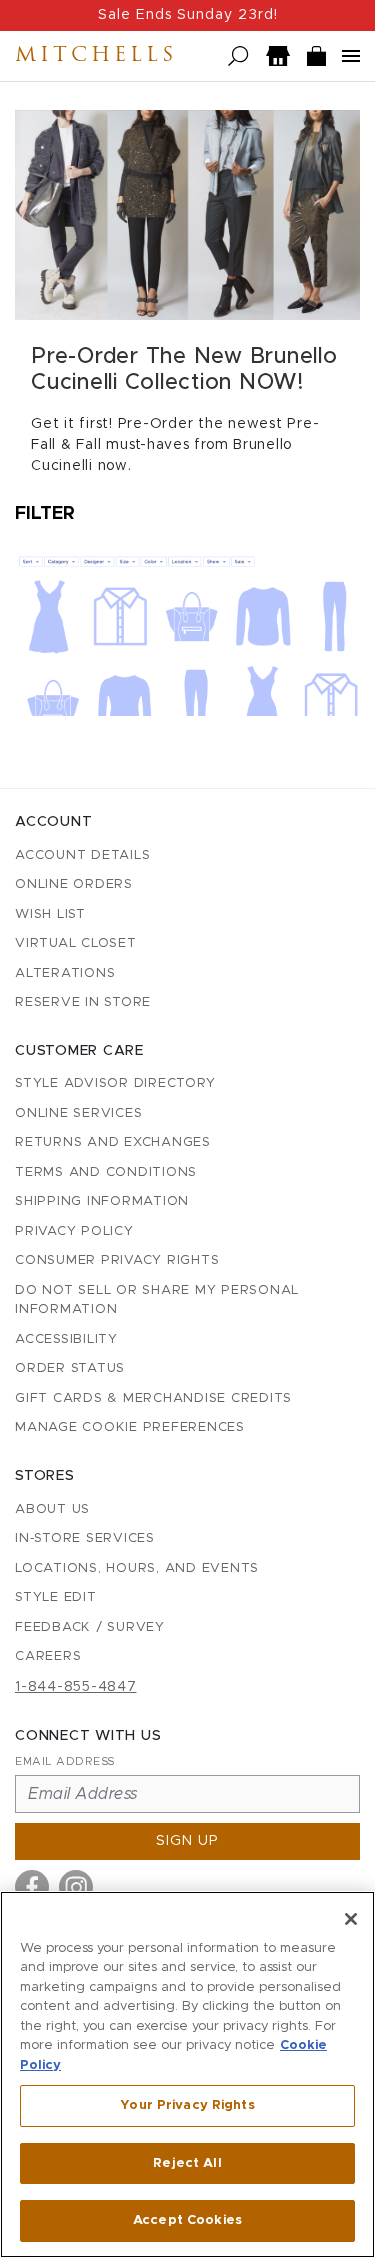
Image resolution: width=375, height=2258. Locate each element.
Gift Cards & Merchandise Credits (153, 1398)
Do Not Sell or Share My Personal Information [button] (157, 1300)
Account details (82, 855)
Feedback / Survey (90, 1627)
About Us (52, 1509)
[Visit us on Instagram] (76, 1887)
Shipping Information (102, 1201)
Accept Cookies (187, 2220)
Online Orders (74, 884)
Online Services (78, 1113)
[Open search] (238, 56)
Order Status (70, 1368)
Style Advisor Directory (115, 1083)
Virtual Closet (76, 943)
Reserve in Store (83, 1002)
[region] (187, 2074)
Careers (48, 1656)
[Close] (351, 1919)
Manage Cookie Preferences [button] (130, 1427)
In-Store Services (85, 1538)
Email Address (65, 1761)
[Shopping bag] (317, 56)
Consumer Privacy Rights (117, 1260)
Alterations (65, 973)
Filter (45, 514)
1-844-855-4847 (76, 1687)
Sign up (187, 1841)
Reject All (187, 2163)
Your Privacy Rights (187, 2105)
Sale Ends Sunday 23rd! (188, 15)
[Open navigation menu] (351, 56)
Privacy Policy (74, 1231)
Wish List (50, 914)
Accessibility (66, 1339)
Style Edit (56, 1597)
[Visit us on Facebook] (32, 1887)
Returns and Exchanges (113, 1142)
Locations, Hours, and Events (137, 1568)
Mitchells (96, 56)
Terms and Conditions (106, 1172)
